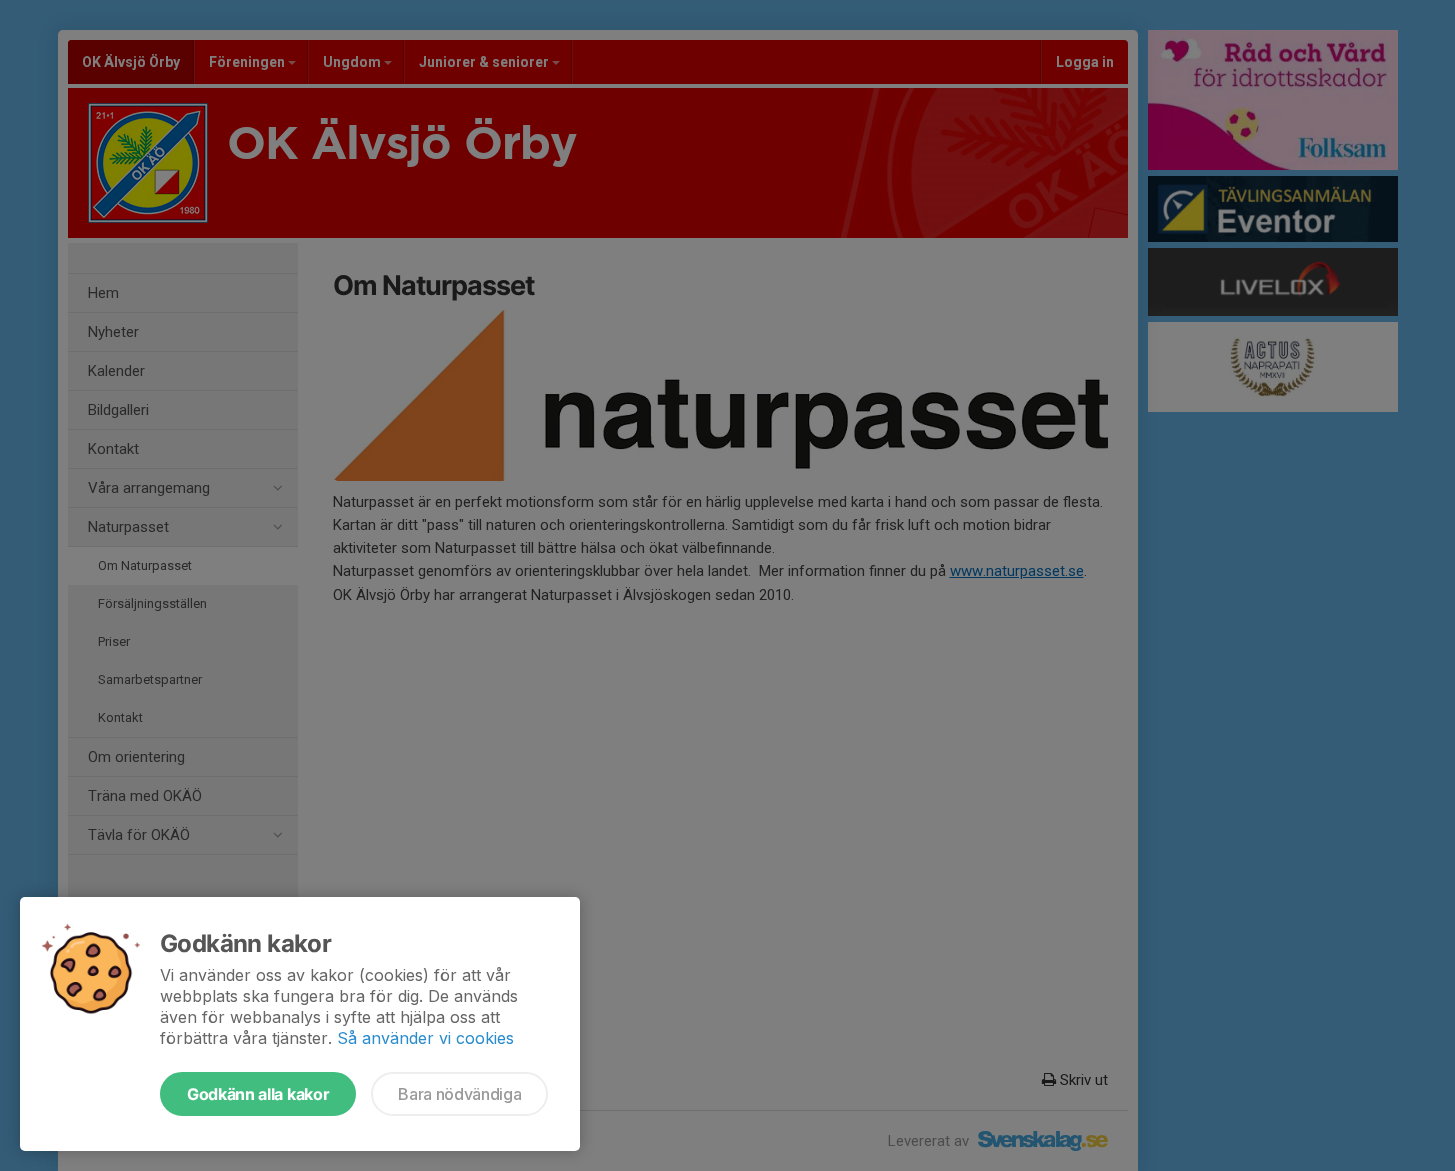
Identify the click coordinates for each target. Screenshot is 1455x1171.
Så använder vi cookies (425, 1038)
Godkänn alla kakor (258, 1094)
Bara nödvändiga (459, 1094)
